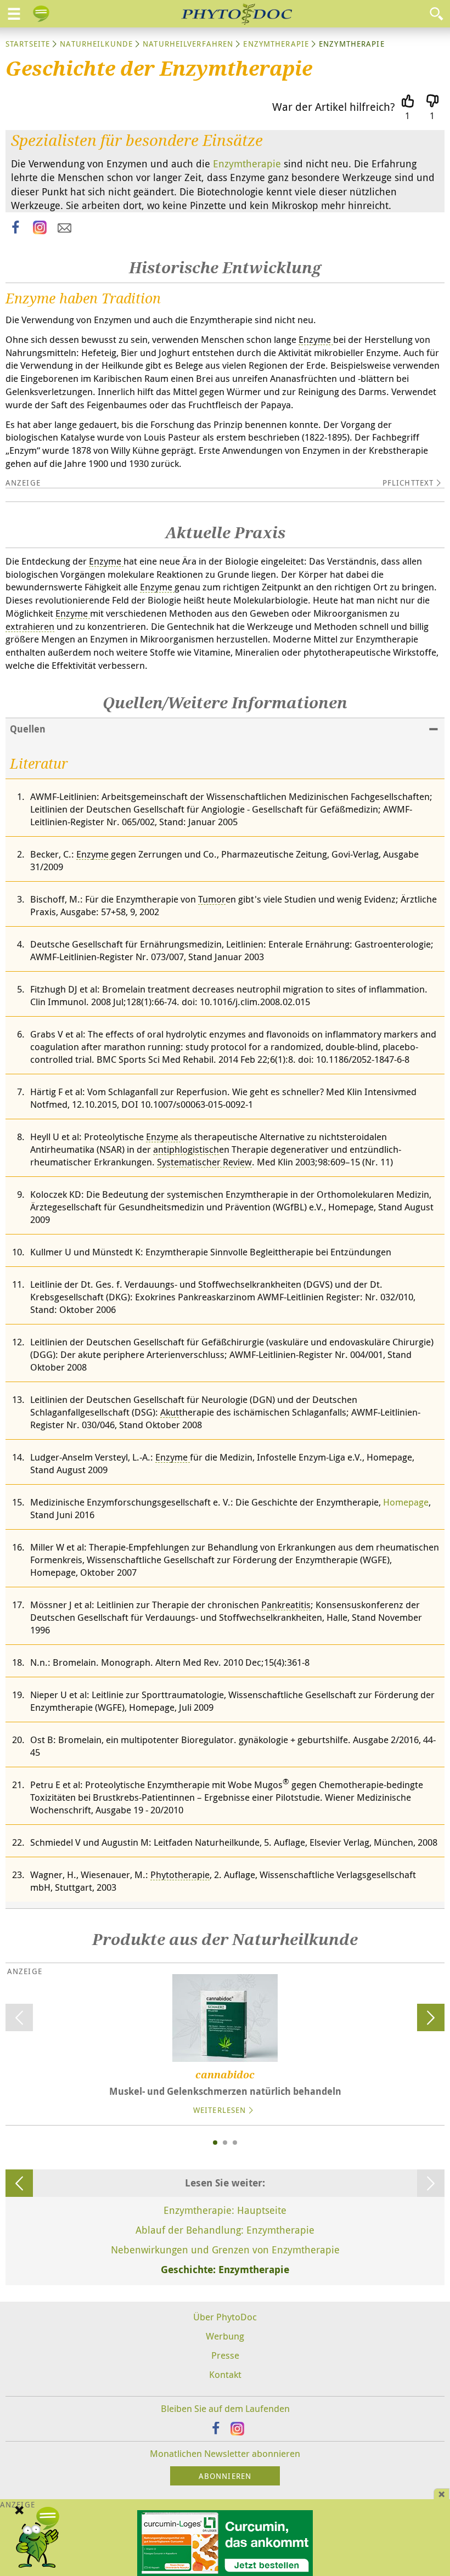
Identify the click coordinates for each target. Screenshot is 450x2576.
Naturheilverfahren (188, 44)
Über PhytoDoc (225, 2317)
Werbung (225, 2336)
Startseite (28, 44)
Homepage (406, 1502)
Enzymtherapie (276, 44)
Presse (225, 2355)
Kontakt (225, 2374)
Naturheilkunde (96, 44)
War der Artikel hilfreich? (334, 107)
